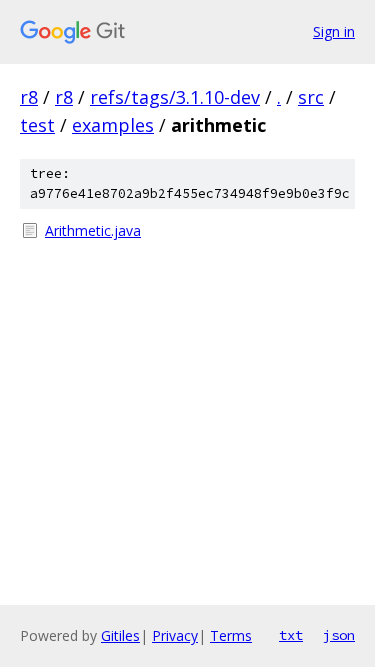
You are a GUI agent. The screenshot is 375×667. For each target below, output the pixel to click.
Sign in (334, 31)
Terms (231, 635)
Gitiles (120, 635)
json (339, 635)
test (37, 125)
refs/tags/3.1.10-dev (175, 97)
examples (113, 125)
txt (291, 635)
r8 (29, 97)
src (311, 97)
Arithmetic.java (93, 230)
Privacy (175, 635)
